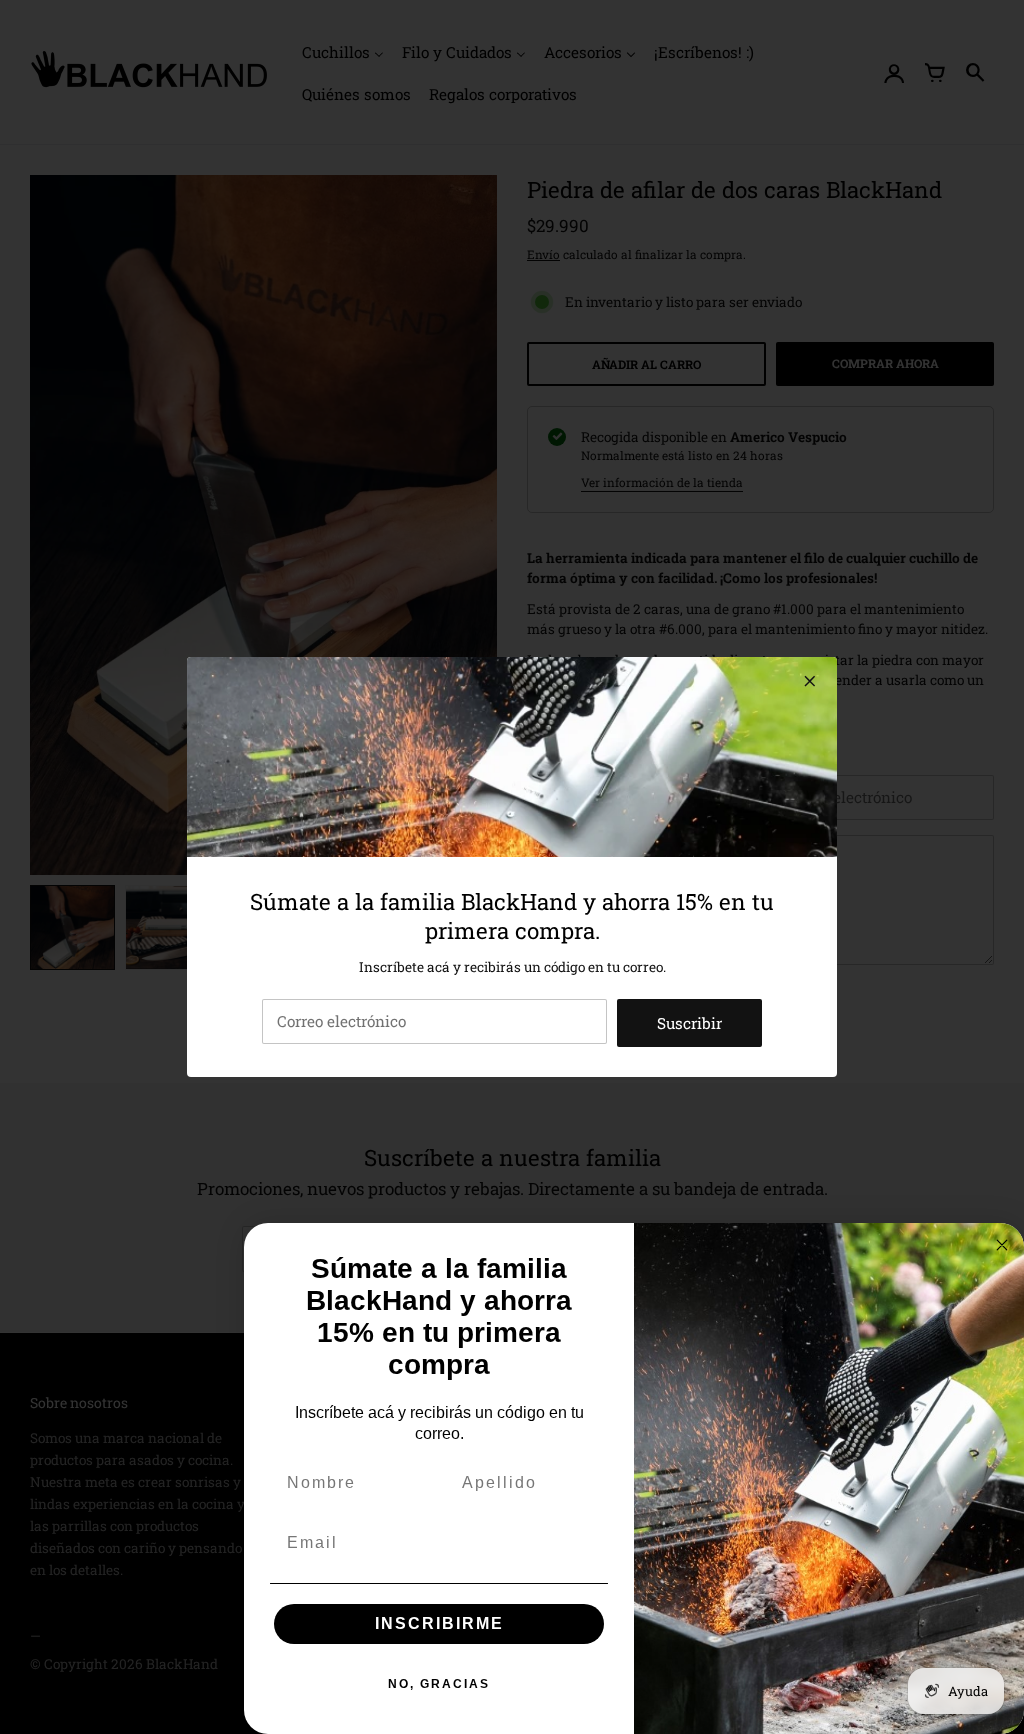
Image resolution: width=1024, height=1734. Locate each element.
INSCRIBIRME (439, 1623)
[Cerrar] (810, 681)
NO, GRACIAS (439, 1684)
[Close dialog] (1002, 1245)
